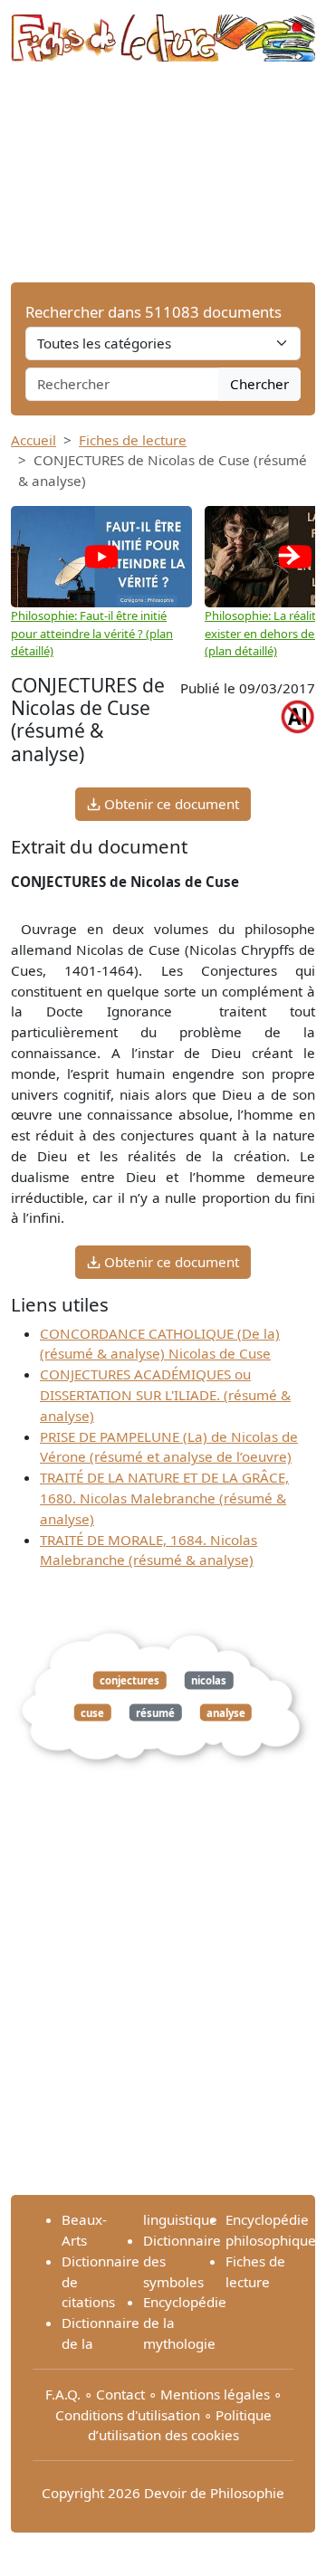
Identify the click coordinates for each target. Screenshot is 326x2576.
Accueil (34, 440)
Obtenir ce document (170, 804)
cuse (92, 1712)
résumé (155, 1712)
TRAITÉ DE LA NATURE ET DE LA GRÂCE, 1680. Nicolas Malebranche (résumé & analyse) (164, 1498)
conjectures (129, 1680)
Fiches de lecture (133, 440)
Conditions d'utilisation (128, 2415)
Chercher (259, 384)
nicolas (209, 1680)
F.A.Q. (63, 2394)
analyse (226, 1712)
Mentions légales (215, 2394)
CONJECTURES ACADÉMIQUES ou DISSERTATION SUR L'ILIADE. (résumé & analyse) (165, 1395)
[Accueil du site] (163, 29)
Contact (120, 2394)
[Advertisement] (163, 172)
